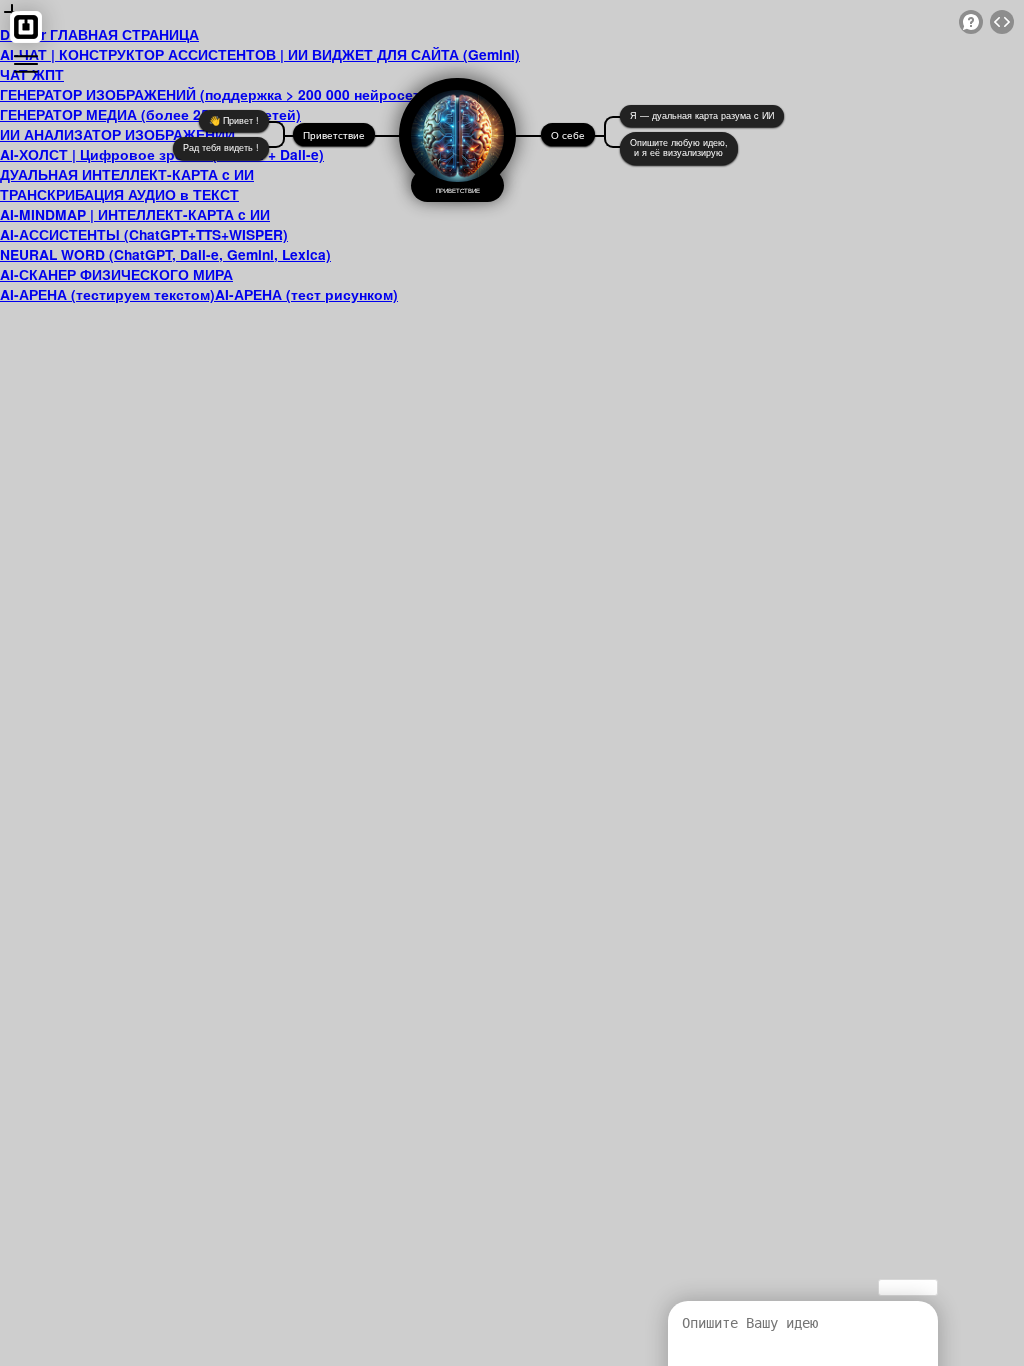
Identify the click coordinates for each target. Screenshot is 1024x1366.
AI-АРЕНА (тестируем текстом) (107, 294)
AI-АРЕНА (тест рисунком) (306, 294)
